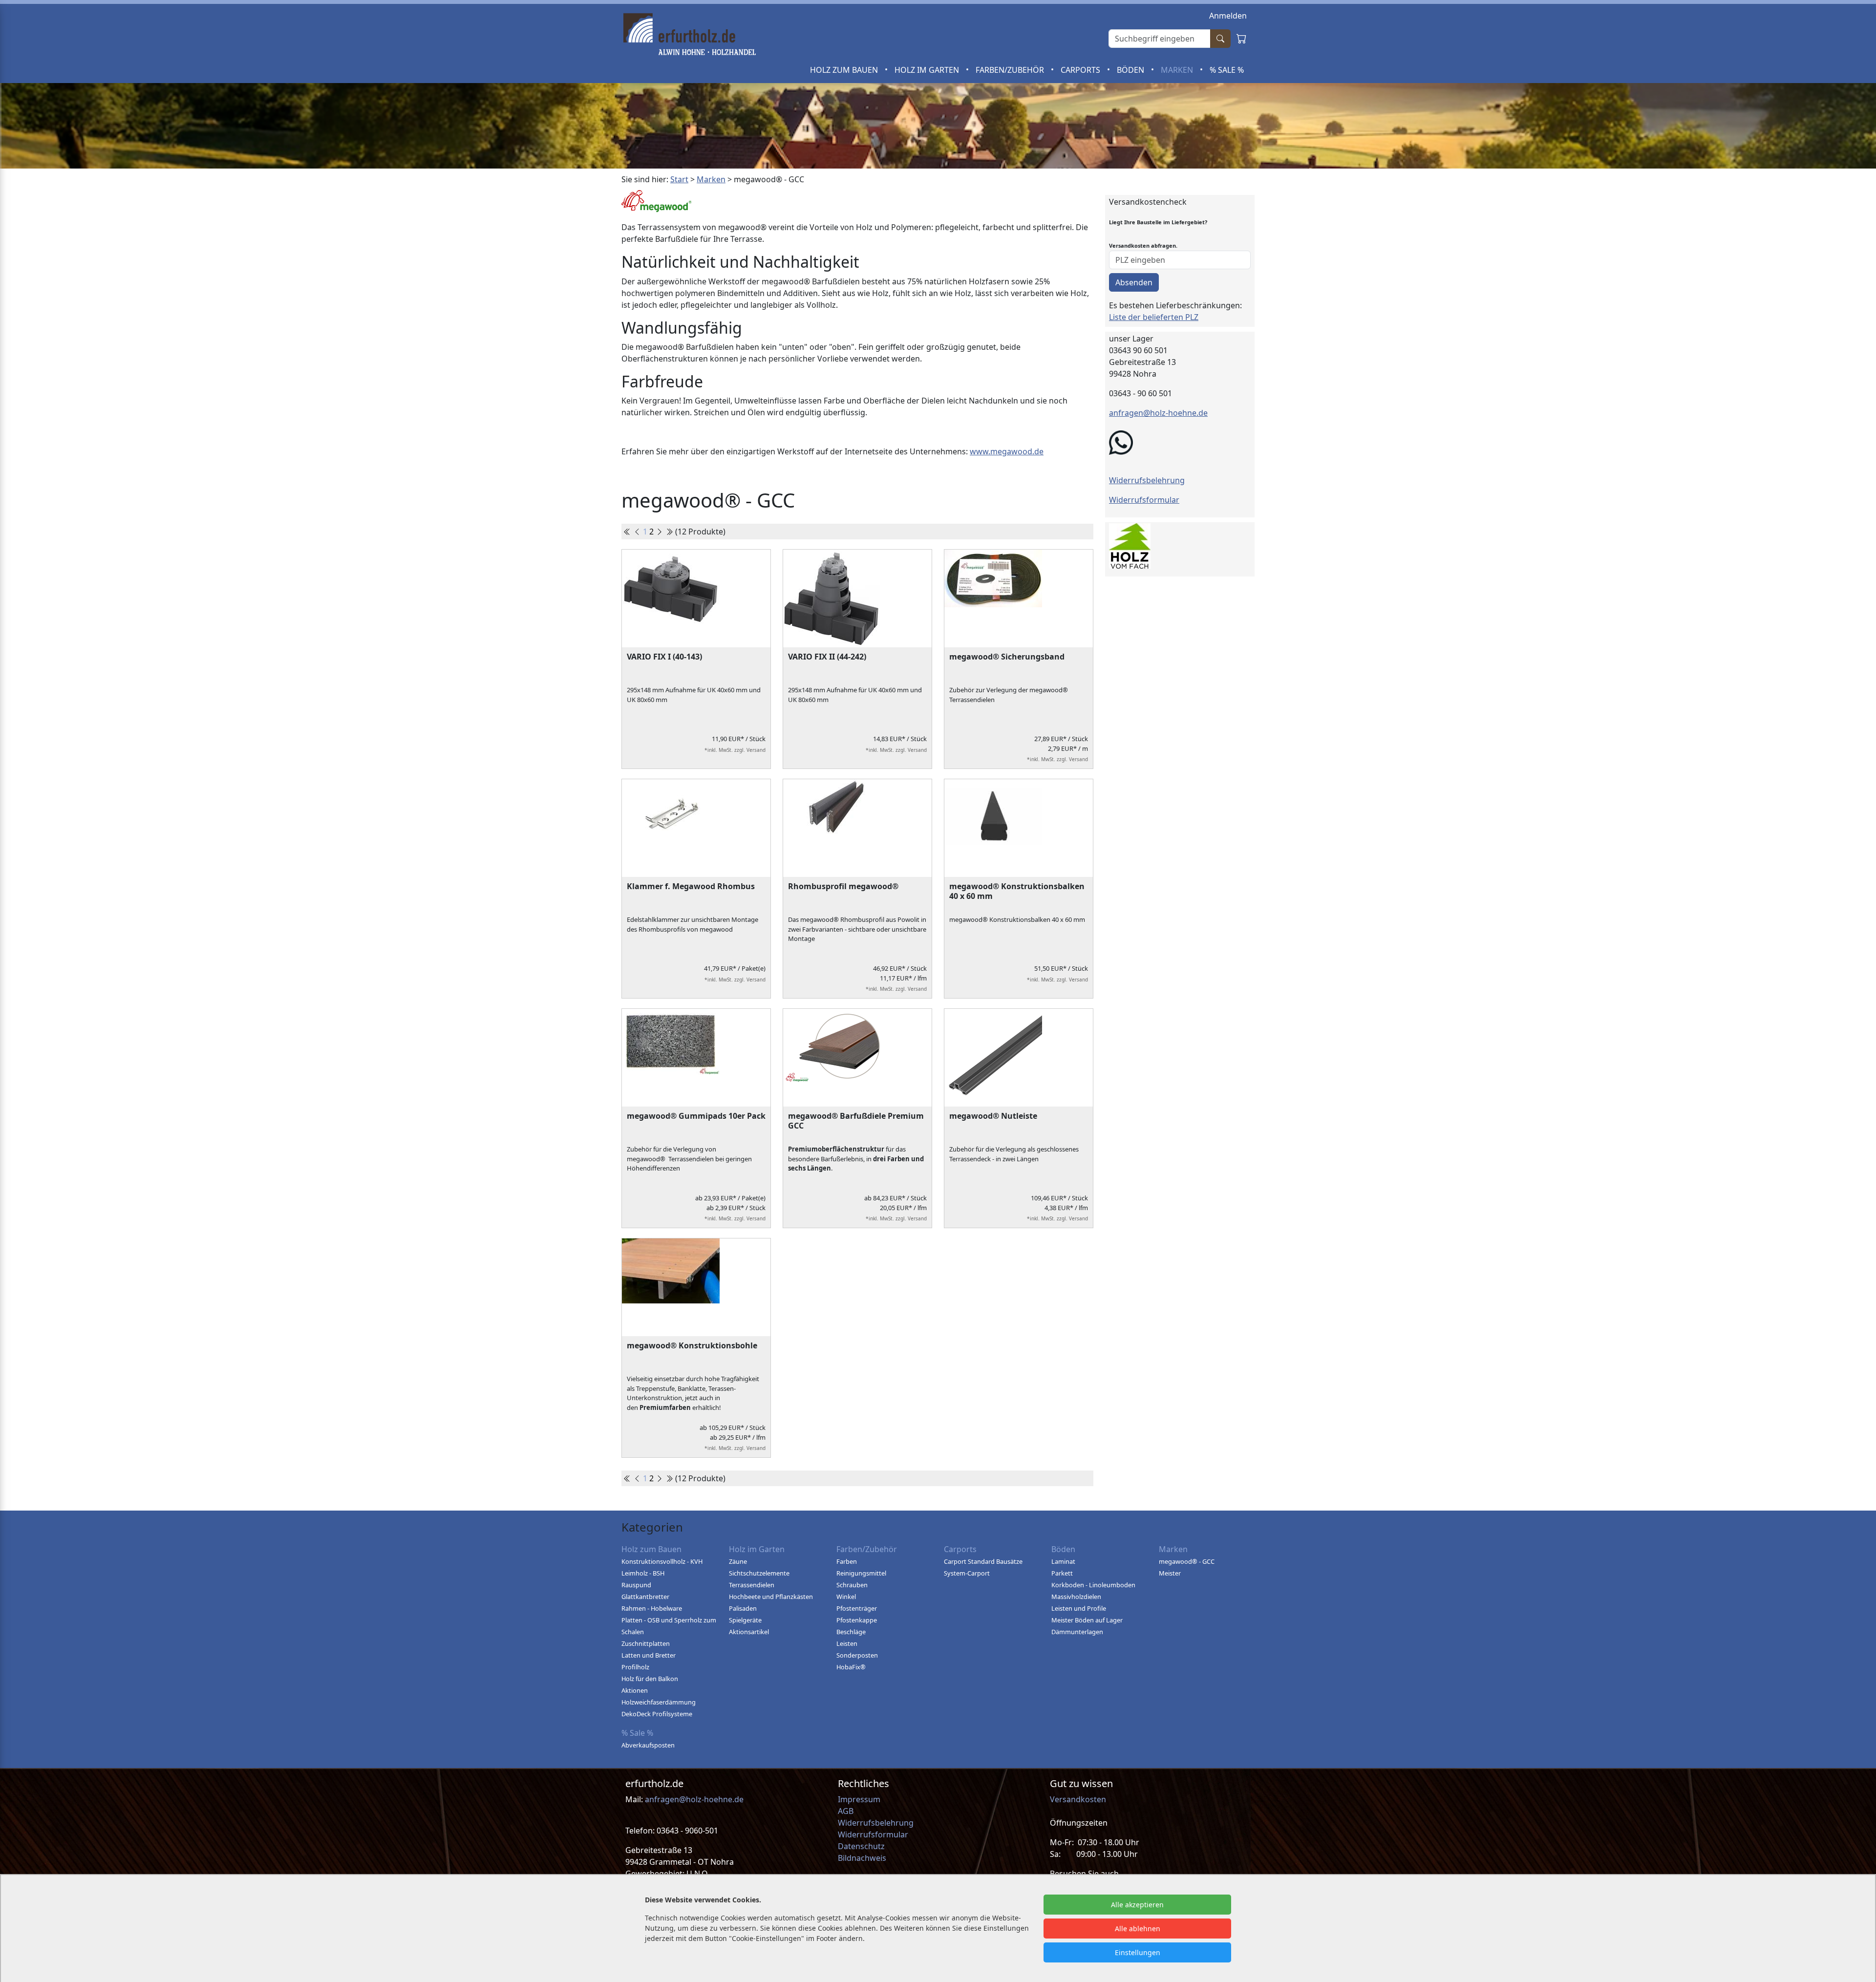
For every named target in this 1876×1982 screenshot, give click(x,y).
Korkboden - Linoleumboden (1093, 1585)
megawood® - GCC (1187, 1561)
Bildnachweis (863, 1858)
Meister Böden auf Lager (1087, 1620)
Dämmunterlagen (1077, 1632)
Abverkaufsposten (648, 1745)
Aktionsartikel (749, 1632)
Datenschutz (861, 1846)
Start (679, 179)
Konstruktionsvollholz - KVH (662, 1561)
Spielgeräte (745, 1620)
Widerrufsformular (1144, 500)
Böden (1131, 70)
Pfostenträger (857, 1608)
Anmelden (1228, 16)
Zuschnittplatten (646, 1643)
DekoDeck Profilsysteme (657, 1714)
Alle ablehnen (1138, 1929)
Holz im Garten (928, 70)
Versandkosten (1078, 1799)
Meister (1170, 1573)
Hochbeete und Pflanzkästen (771, 1597)
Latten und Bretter (649, 1655)
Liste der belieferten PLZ (1154, 317)
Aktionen (635, 1690)
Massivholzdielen (1076, 1597)
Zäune (738, 1561)
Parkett (1062, 1573)
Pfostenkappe (857, 1620)
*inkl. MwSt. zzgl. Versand (735, 750)
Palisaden (743, 1608)
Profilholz (635, 1667)
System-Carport (967, 1573)
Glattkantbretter (645, 1597)
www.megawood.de (1007, 451)
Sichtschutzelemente (759, 1573)
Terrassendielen (752, 1585)
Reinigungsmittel (861, 1573)
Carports (1081, 70)
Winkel (846, 1597)
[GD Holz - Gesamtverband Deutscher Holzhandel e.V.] (1130, 544)
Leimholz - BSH (643, 1573)
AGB (846, 1811)
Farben (847, 1561)
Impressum (859, 1799)
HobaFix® (851, 1667)
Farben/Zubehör (1011, 70)
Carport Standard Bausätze (983, 1561)
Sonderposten (857, 1655)
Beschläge (851, 1632)
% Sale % (1227, 70)
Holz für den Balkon (650, 1679)
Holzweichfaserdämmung (659, 1702)
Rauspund (636, 1585)
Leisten (847, 1643)
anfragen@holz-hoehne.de (1158, 413)
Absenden (1134, 282)
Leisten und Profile (1079, 1608)
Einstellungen (1138, 1952)
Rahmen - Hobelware (652, 1608)
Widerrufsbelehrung (1147, 480)
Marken (1178, 70)
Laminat (1063, 1561)
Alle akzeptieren (1137, 1905)
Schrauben (852, 1585)
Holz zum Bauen (845, 70)
